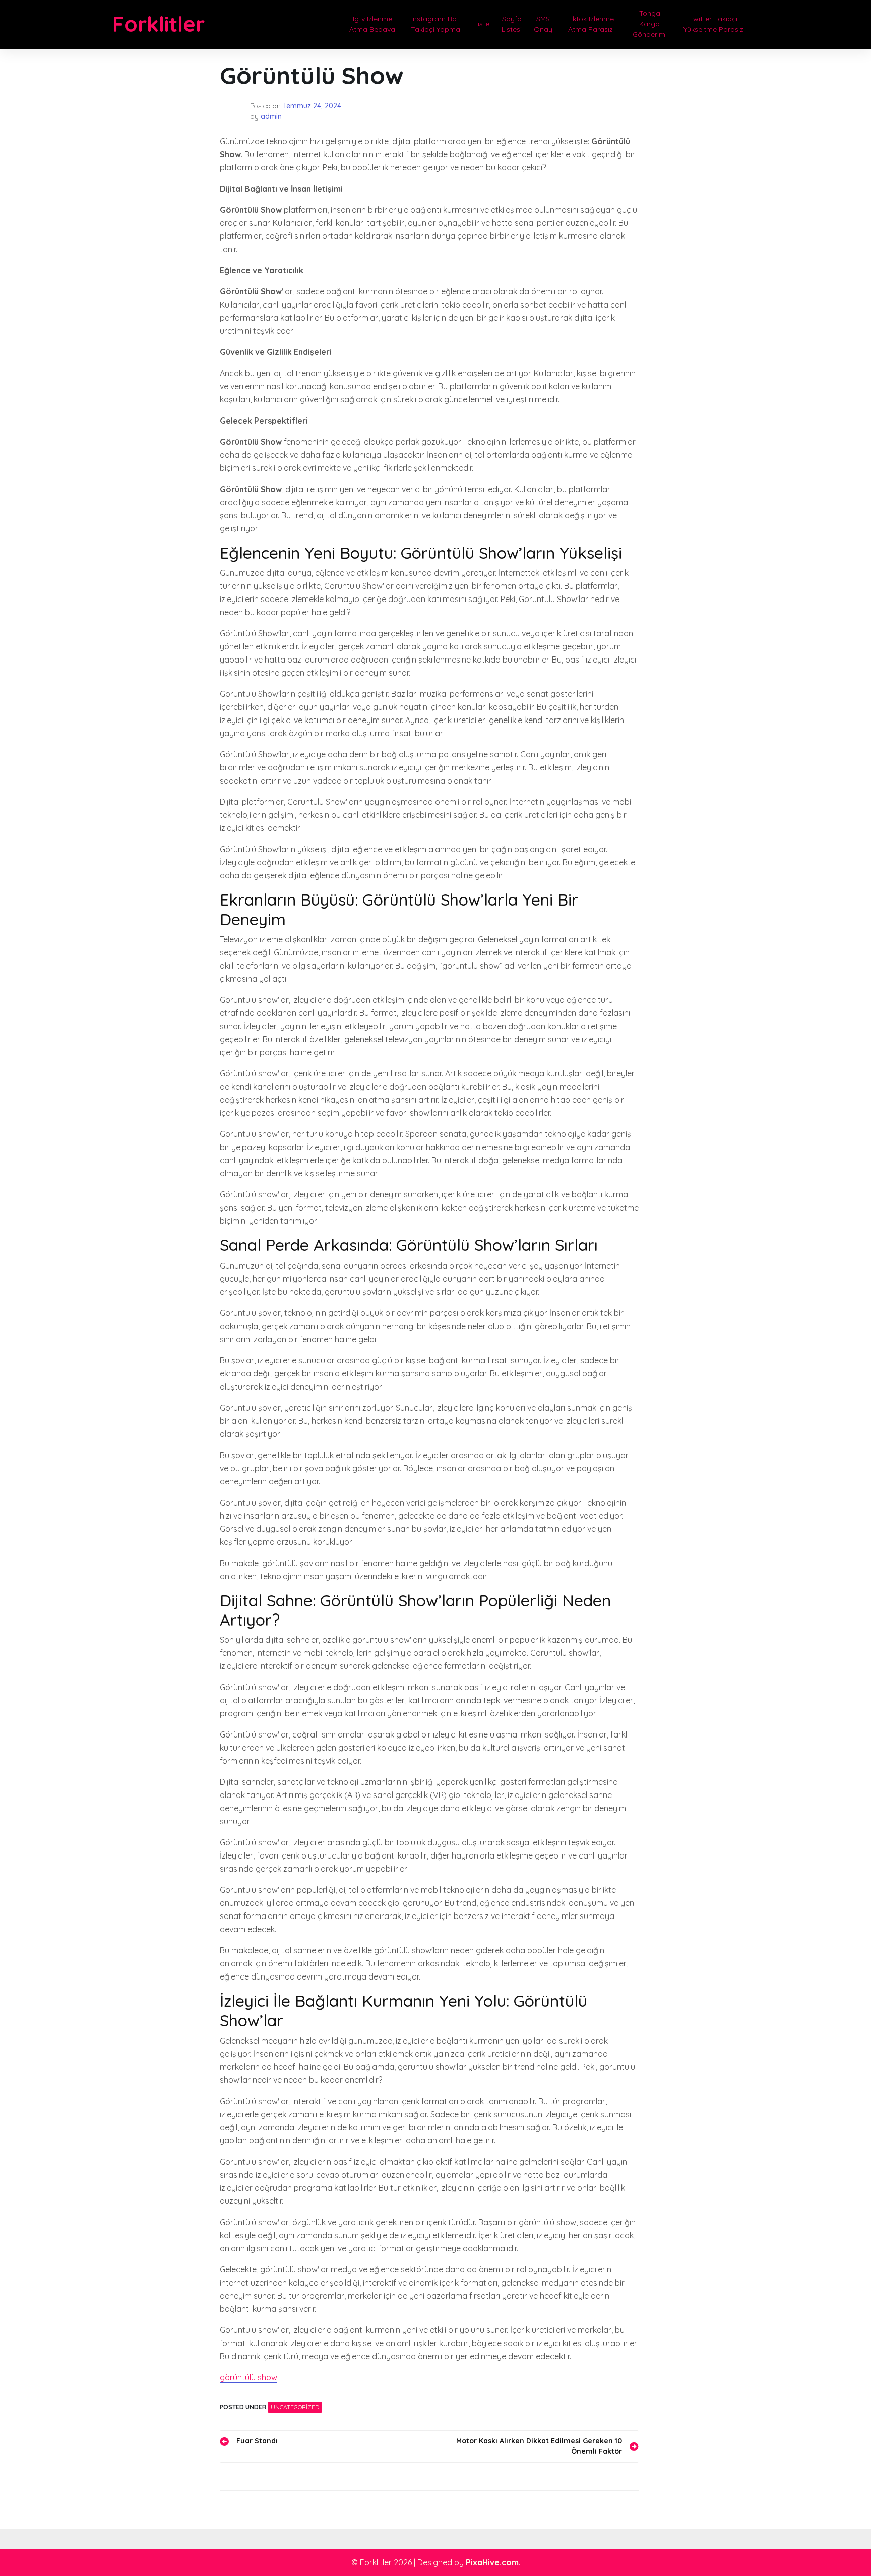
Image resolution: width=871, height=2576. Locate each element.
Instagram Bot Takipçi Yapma (435, 24)
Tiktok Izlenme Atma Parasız (590, 24)
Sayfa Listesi (512, 24)
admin (271, 116)
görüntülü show (248, 2377)
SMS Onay (543, 24)
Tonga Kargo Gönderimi (650, 24)
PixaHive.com (492, 2562)
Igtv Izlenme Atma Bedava (372, 24)
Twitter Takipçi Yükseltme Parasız (713, 24)
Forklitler (159, 24)
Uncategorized (295, 2407)
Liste (482, 24)
